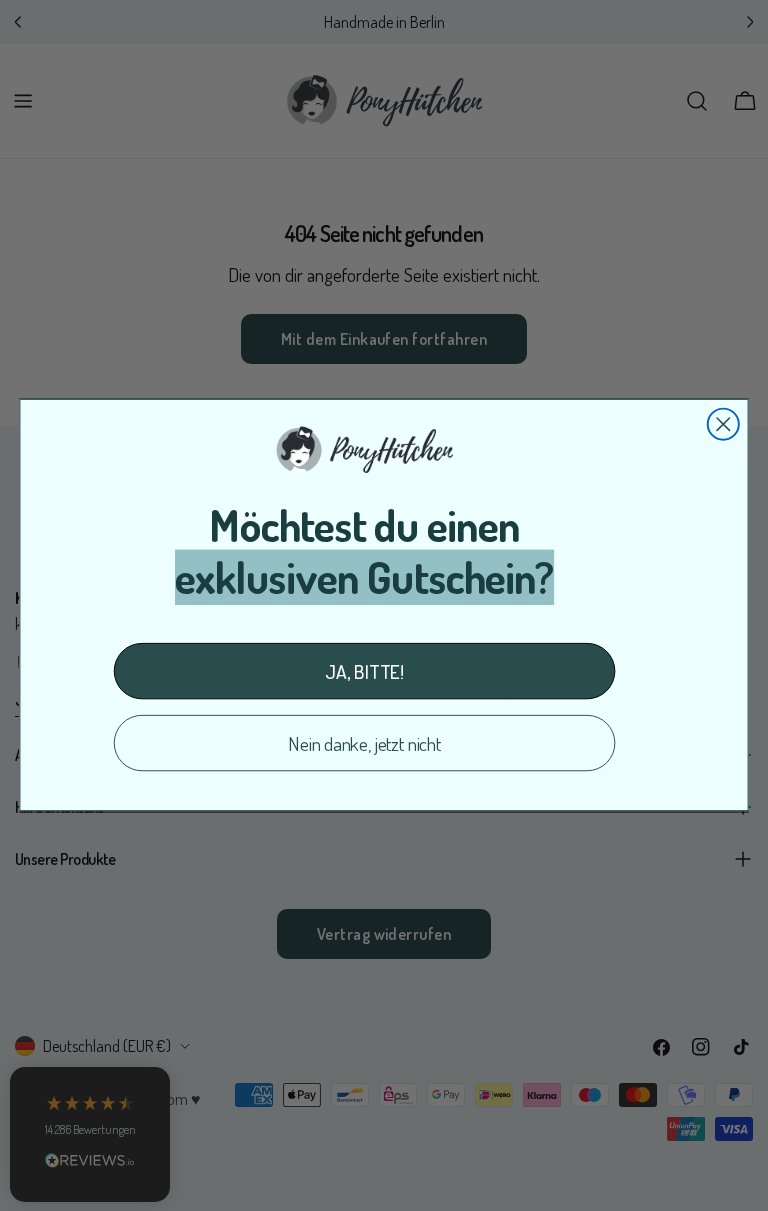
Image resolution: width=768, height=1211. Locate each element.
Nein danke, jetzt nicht (364, 743)
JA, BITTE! (364, 671)
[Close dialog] (723, 424)
